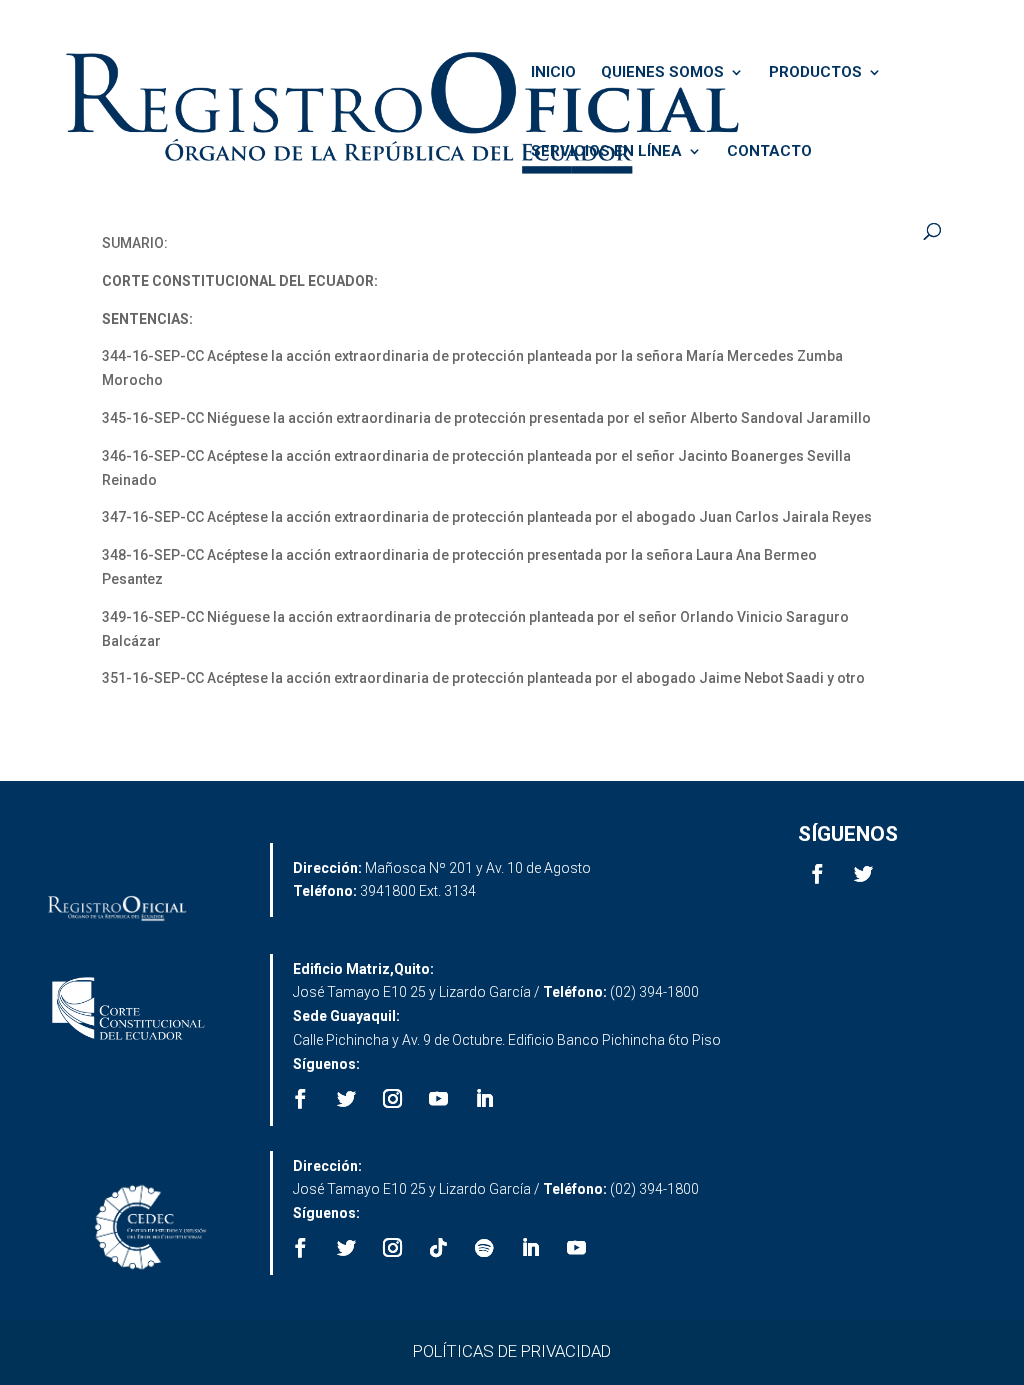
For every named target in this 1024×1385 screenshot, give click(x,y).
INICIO (553, 73)
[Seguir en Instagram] (392, 1099)
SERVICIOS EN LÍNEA (606, 152)
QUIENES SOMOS (662, 73)
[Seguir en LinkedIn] (484, 1099)
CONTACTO (769, 152)
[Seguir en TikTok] (438, 1248)
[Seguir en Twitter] (863, 874)
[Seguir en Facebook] (817, 874)
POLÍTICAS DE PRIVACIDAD (512, 1351)
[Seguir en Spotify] (484, 1248)
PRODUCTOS (815, 73)
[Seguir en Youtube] (438, 1099)
